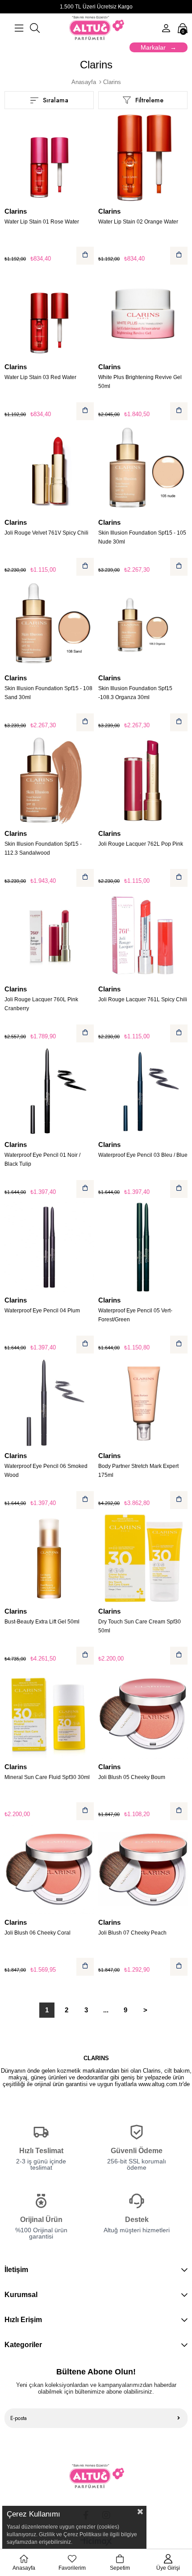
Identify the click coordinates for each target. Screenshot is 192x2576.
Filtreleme (149, 100)
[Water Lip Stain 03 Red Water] (49, 314)
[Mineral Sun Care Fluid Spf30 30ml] (49, 1714)
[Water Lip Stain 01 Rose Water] (49, 158)
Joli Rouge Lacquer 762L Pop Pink (141, 844)
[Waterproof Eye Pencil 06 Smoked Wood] (49, 1403)
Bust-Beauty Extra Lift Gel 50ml (42, 1622)
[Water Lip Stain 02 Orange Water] (143, 158)
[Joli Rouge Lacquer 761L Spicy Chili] (143, 936)
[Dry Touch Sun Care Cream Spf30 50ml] (143, 1558)
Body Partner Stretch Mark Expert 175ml (138, 1471)
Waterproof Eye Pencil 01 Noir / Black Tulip (42, 1159)
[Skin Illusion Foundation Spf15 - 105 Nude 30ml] (143, 469)
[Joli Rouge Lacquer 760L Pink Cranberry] (49, 936)
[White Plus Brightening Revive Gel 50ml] (143, 314)
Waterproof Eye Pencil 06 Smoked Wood (46, 1471)
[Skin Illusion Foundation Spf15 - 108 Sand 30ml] (49, 625)
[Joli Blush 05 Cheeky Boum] (143, 1714)
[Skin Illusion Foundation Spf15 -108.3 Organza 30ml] (143, 625)
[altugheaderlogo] (96, 2476)
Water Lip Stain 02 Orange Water (138, 222)
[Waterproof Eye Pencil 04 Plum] (49, 1247)
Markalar (153, 47)
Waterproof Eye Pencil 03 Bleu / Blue (143, 1155)
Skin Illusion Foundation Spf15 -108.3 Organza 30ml (135, 693)
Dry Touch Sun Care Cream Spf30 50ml (140, 1626)
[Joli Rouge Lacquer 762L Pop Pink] (143, 780)
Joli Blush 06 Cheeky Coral (38, 1933)
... (106, 2010)
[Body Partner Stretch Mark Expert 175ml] (143, 1403)
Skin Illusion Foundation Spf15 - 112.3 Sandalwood (43, 848)
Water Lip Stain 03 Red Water (40, 377)
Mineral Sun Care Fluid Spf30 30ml (47, 1777)
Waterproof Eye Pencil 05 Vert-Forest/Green (135, 1315)
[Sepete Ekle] (85, 256)
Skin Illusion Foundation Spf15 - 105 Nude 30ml (142, 537)
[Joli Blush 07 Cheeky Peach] (143, 1869)
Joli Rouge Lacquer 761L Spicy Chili (143, 999)
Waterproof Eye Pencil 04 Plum (42, 1311)
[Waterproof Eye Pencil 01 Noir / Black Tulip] (49, 1092)
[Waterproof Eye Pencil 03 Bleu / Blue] (143, 1092)
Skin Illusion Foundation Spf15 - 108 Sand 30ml (48, 693)
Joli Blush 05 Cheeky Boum (132, 1777)
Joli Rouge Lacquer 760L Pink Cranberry (41, 1004)
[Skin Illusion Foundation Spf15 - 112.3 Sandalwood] (49, 780)
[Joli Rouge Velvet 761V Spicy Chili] (49, 469)
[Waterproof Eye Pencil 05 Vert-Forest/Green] (143, 1247)
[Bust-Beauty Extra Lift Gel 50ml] (49, 1558)
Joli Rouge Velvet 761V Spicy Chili (46, 533)
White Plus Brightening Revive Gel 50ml (140, 382)
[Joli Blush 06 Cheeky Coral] (49, 1869)
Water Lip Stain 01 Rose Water (42, 222)
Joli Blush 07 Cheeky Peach (132, 1933)
